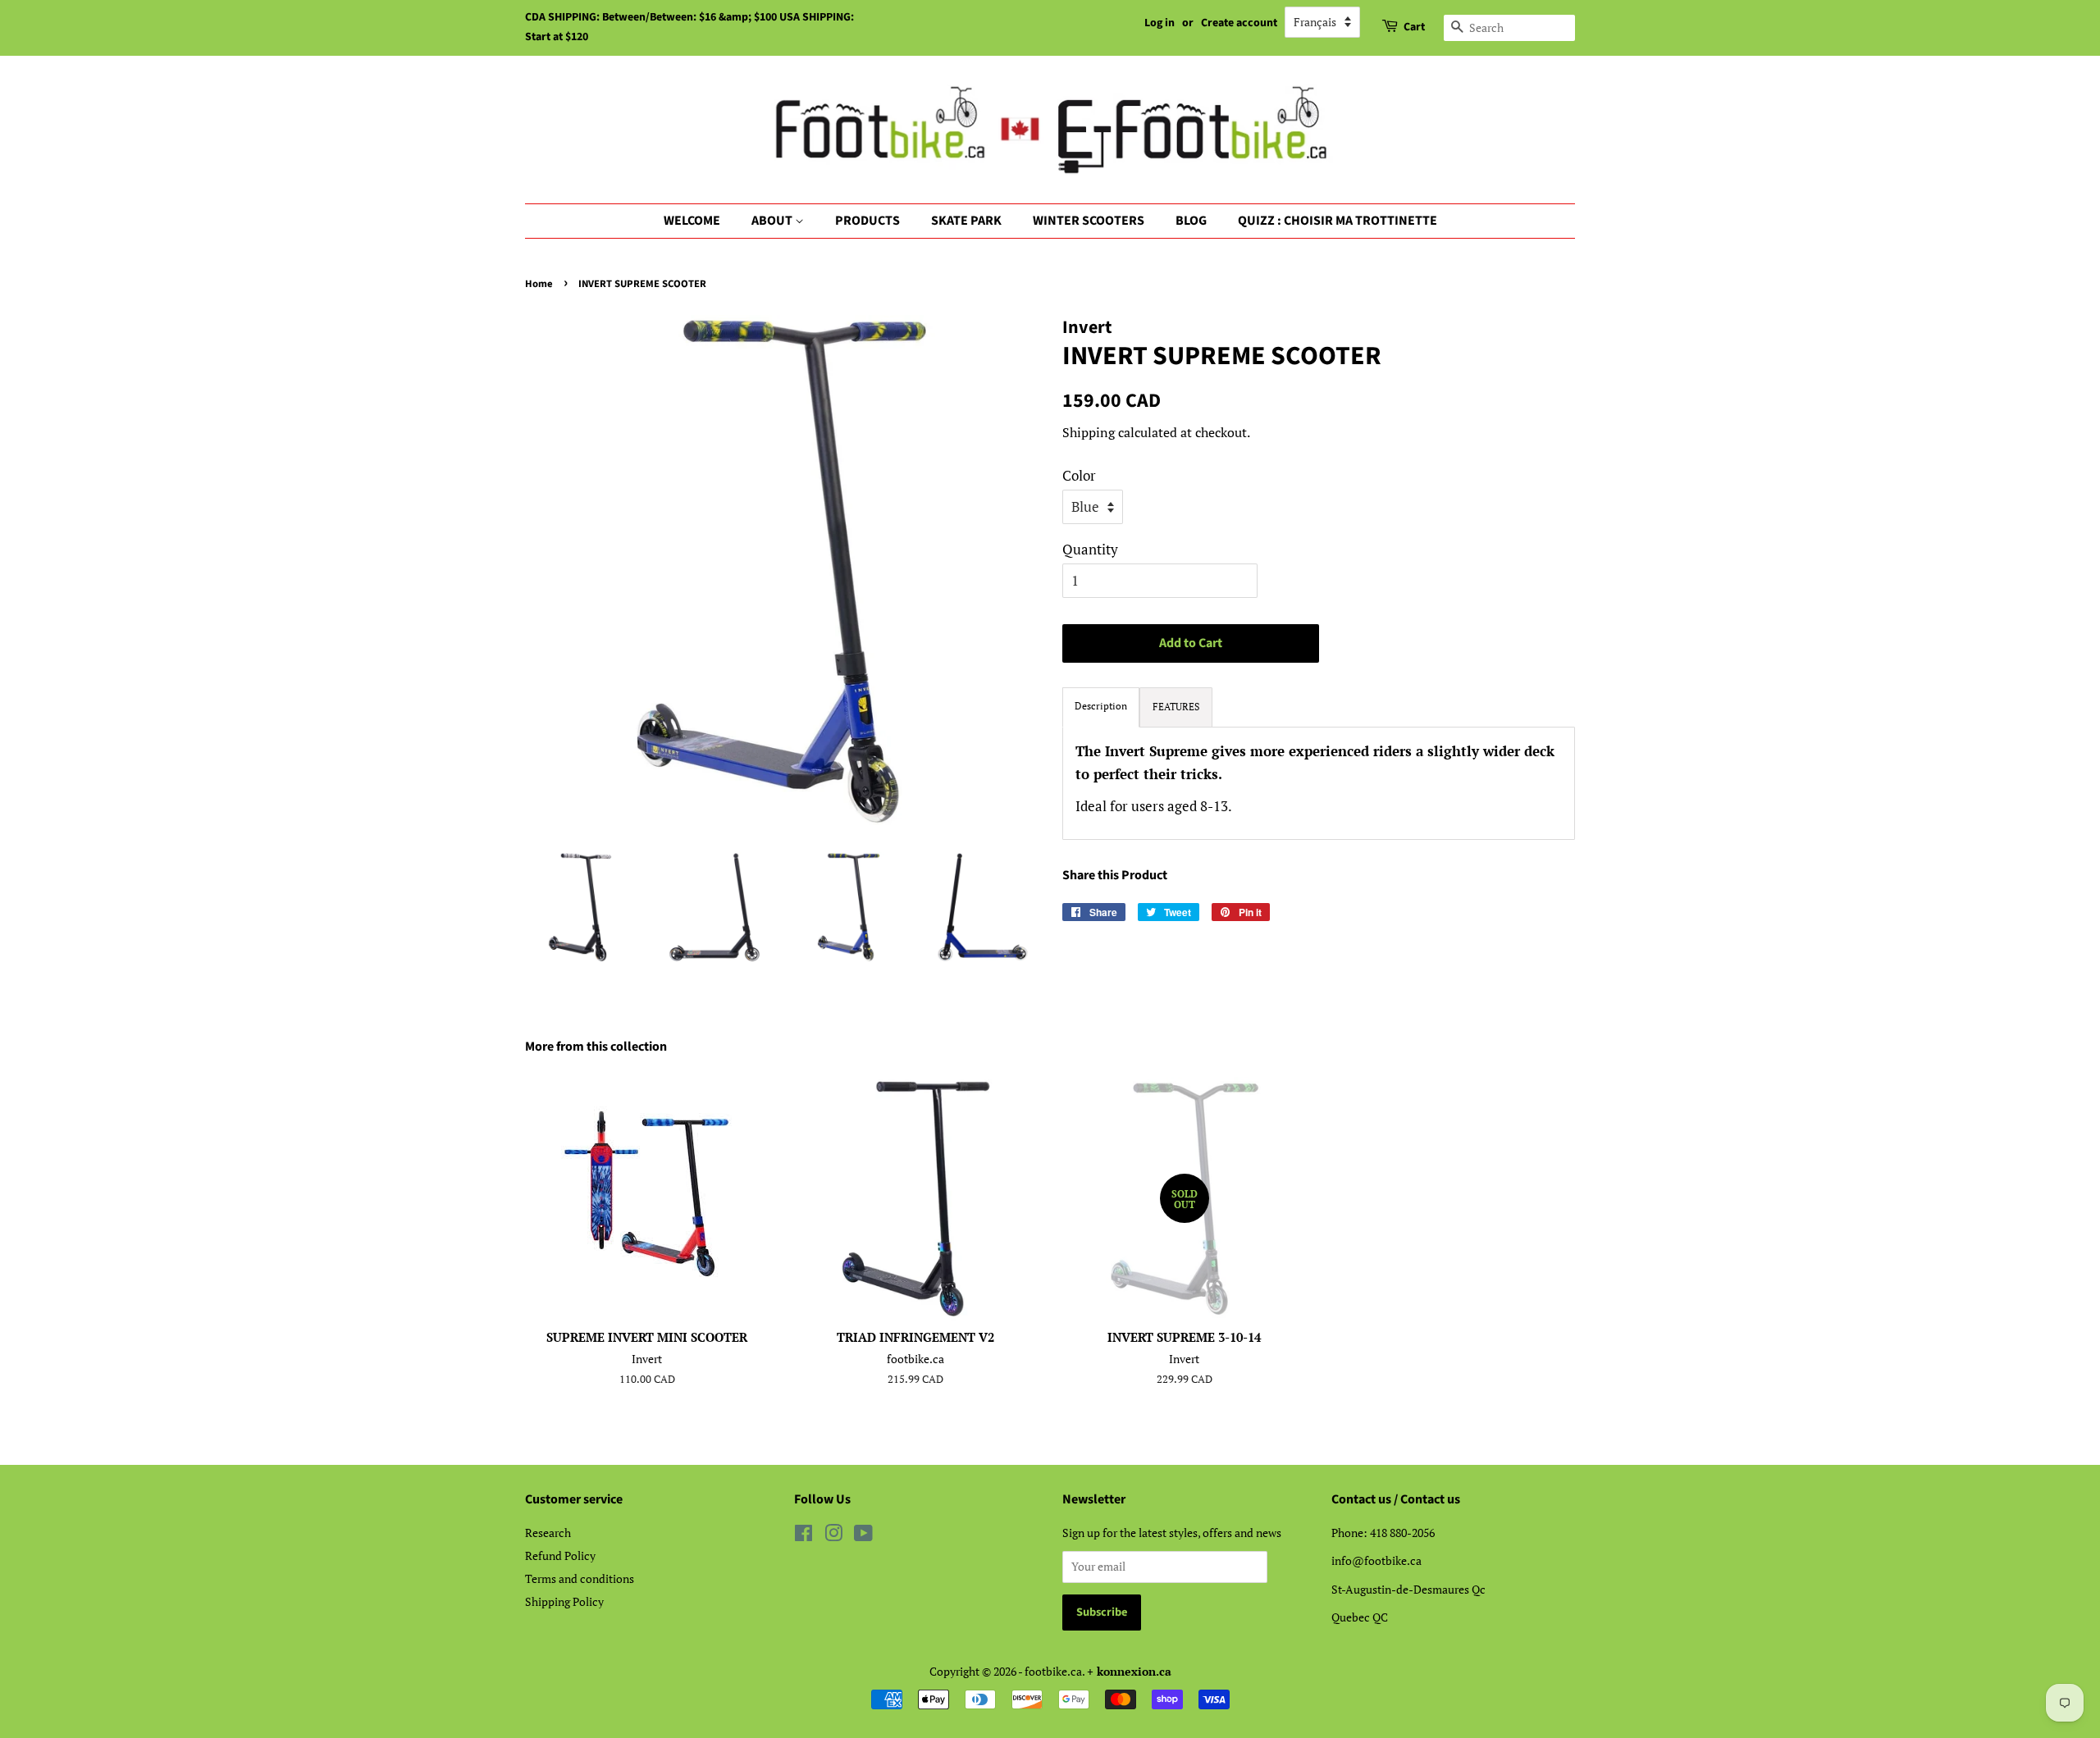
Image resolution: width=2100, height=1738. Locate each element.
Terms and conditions (580, 1578)
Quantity (1090, 549)
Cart (1414, 27)
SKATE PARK (966, 221)
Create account (1239, 23)
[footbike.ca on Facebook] (803, 1536)
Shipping (1089, 432)
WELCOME (692, 221)
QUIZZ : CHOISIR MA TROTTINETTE (1338, 221)
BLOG (1191, 221)
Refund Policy (560, 1556)
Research (548, 1533)
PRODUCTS (867, 221)
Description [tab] (1101, 706)
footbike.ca (1053, 1671)
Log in (1160, 23)
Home (539, 284)
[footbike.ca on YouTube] (863, 1536)
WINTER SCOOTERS (1089, 221)
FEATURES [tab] (1176, 707)
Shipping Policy (564, 1601)
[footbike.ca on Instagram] (833, 1536)
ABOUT (773, 221)
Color (1079, 475)
